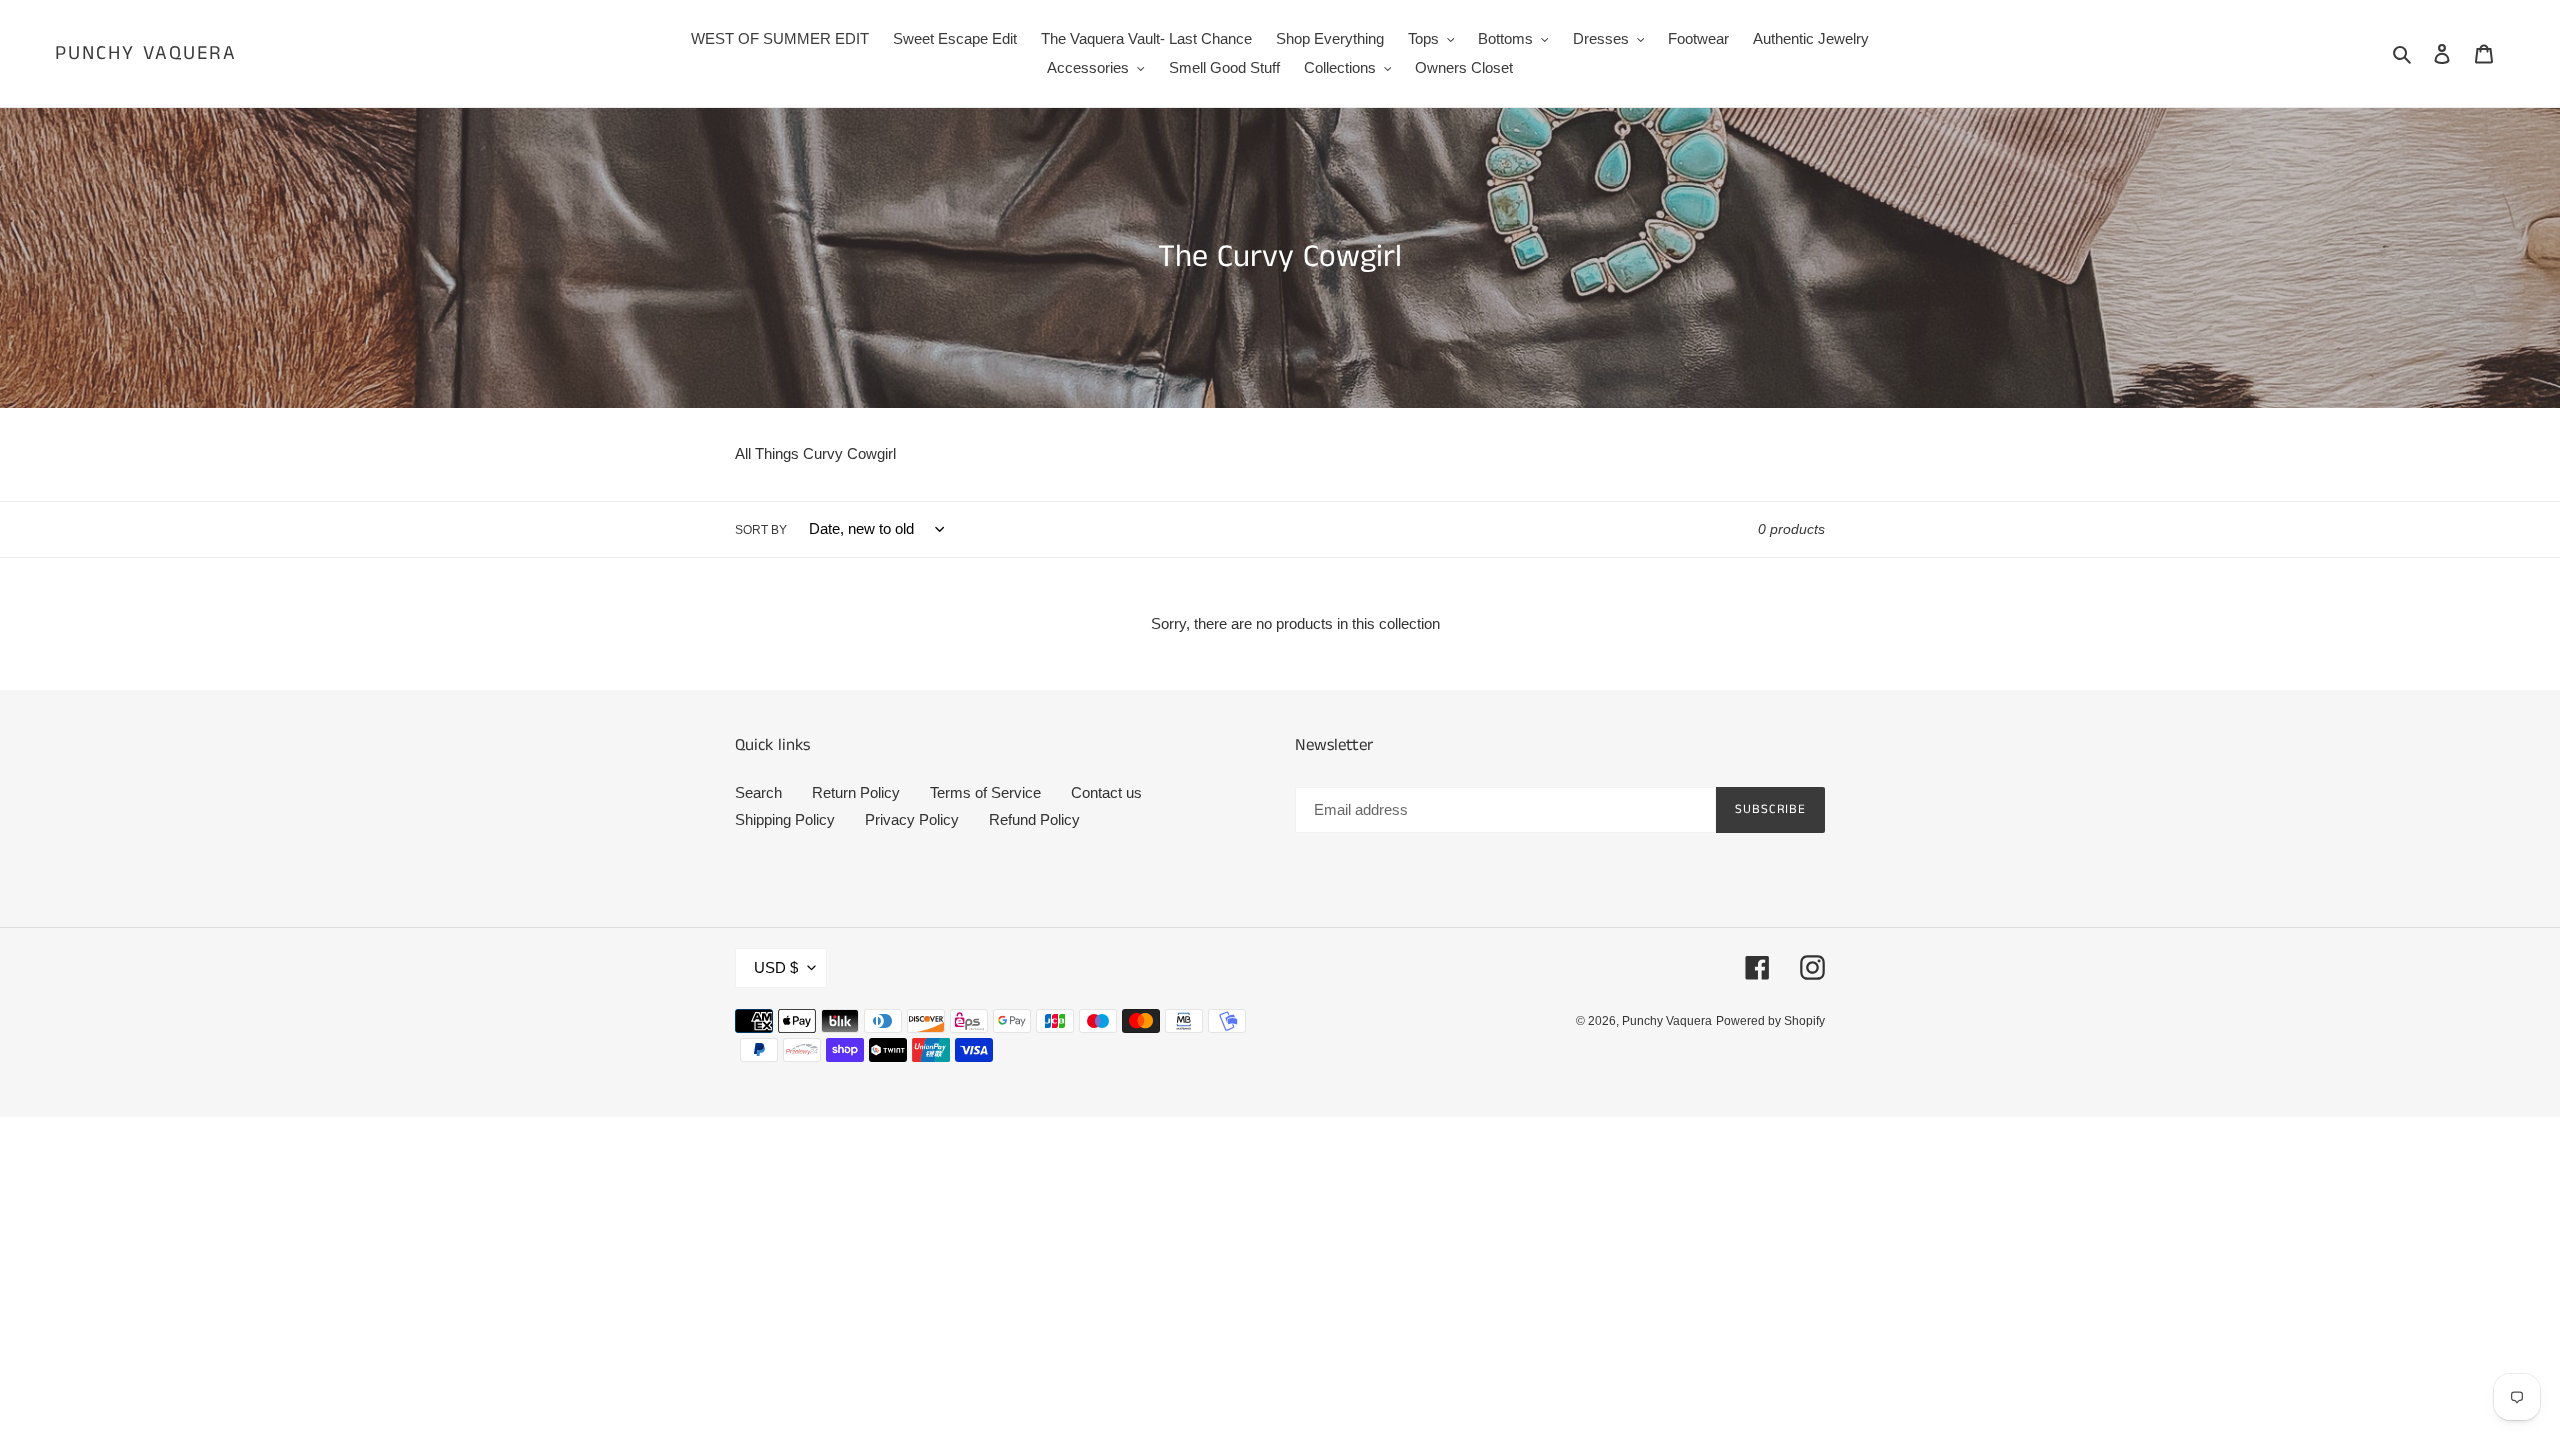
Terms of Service (985, 792)
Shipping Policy (785, 819)
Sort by (761, 530)
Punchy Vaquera (146, 54)
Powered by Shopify (1770, 1021)
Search (758, 792)
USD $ (776, 967)
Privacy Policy (912, 819)
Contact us (1106, 792)
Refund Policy (1034, 819)
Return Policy (856, 792)
